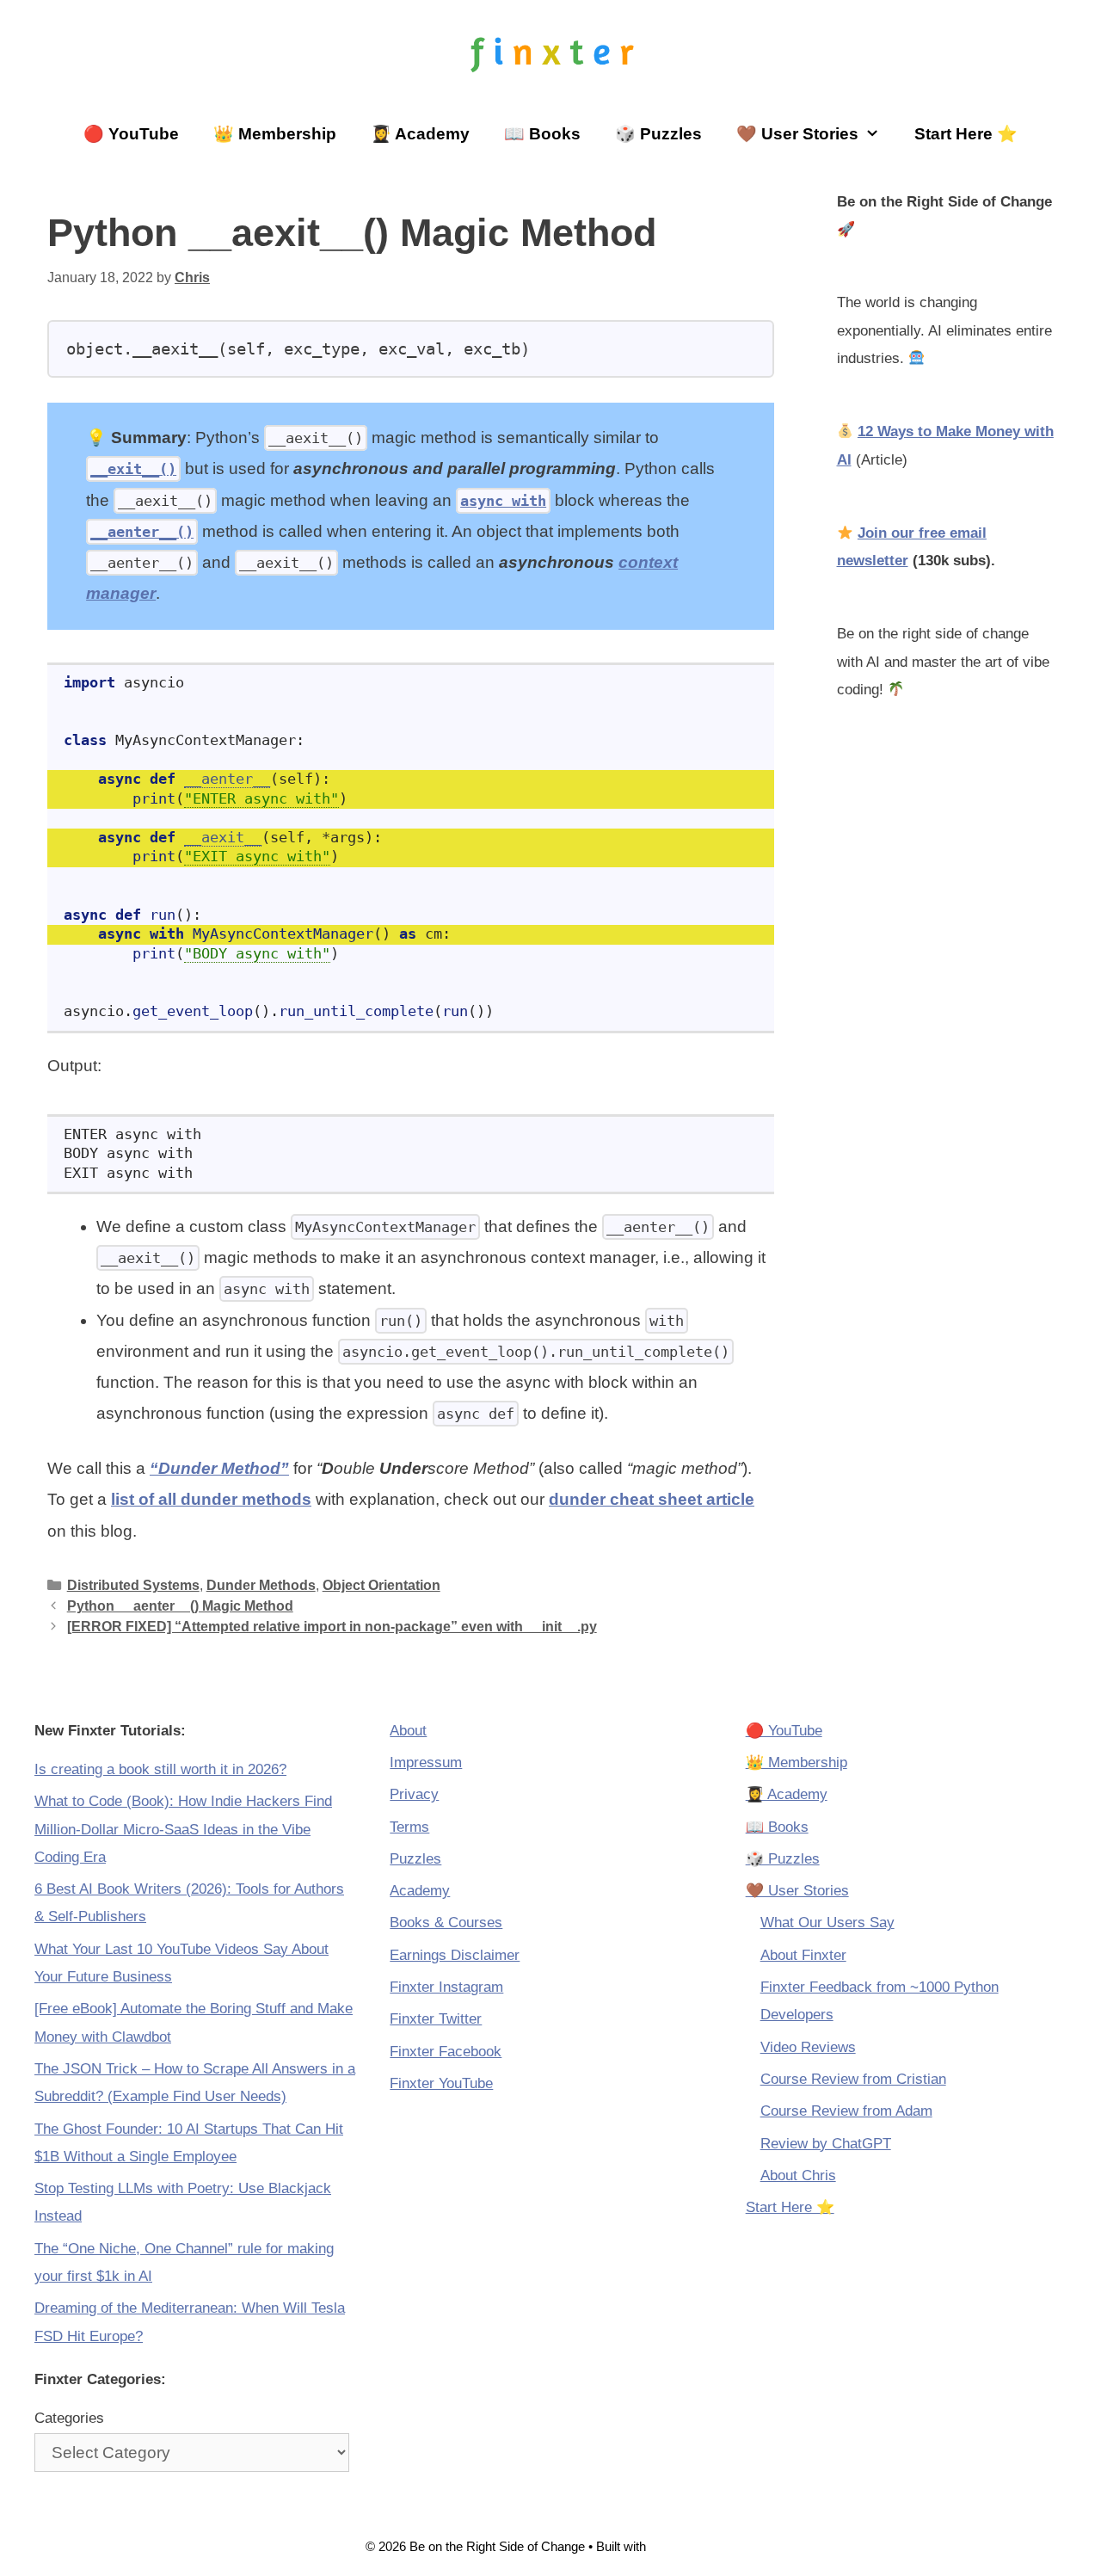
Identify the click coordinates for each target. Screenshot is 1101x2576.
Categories (69, 2418)
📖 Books (542, 134)
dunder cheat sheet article (652, 1499)
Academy (420, 1891)
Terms (409, 1827)
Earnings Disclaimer (455, 1955)
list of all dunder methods (211, 1499)
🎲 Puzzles (658, 134)
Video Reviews (808, 2047)
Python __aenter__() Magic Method (180, 1605)
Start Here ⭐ (966, 134)
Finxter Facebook (446, 2052)
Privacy (414, 1794)
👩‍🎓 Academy (420, 134)
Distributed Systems (133, 1585)
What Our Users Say (827, 1923)
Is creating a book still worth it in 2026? (160, 1769)
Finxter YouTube (441, 2083)
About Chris (798, 2175)
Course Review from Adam (846, 2111)
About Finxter (803, 1955)
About (408, 1731)
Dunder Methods (261, 1585)
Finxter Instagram (446, 1987)
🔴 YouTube (131, 134)
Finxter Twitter (436, 2019)
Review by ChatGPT (826, 2144)
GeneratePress (692, 2546)
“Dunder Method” (219, 1468)
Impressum (426, 1763)
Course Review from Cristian (853, 2079)
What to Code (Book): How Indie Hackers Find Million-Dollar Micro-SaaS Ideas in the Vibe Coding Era (183, 1829)
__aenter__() (142, 532)
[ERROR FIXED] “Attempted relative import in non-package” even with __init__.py (332, 1626)
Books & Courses (446, 1923)
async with (503, 501)
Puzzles (415, 1859)
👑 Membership (275, 134)
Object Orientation (381, 1585)
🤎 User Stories (797, 134)
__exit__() (133, 469)
